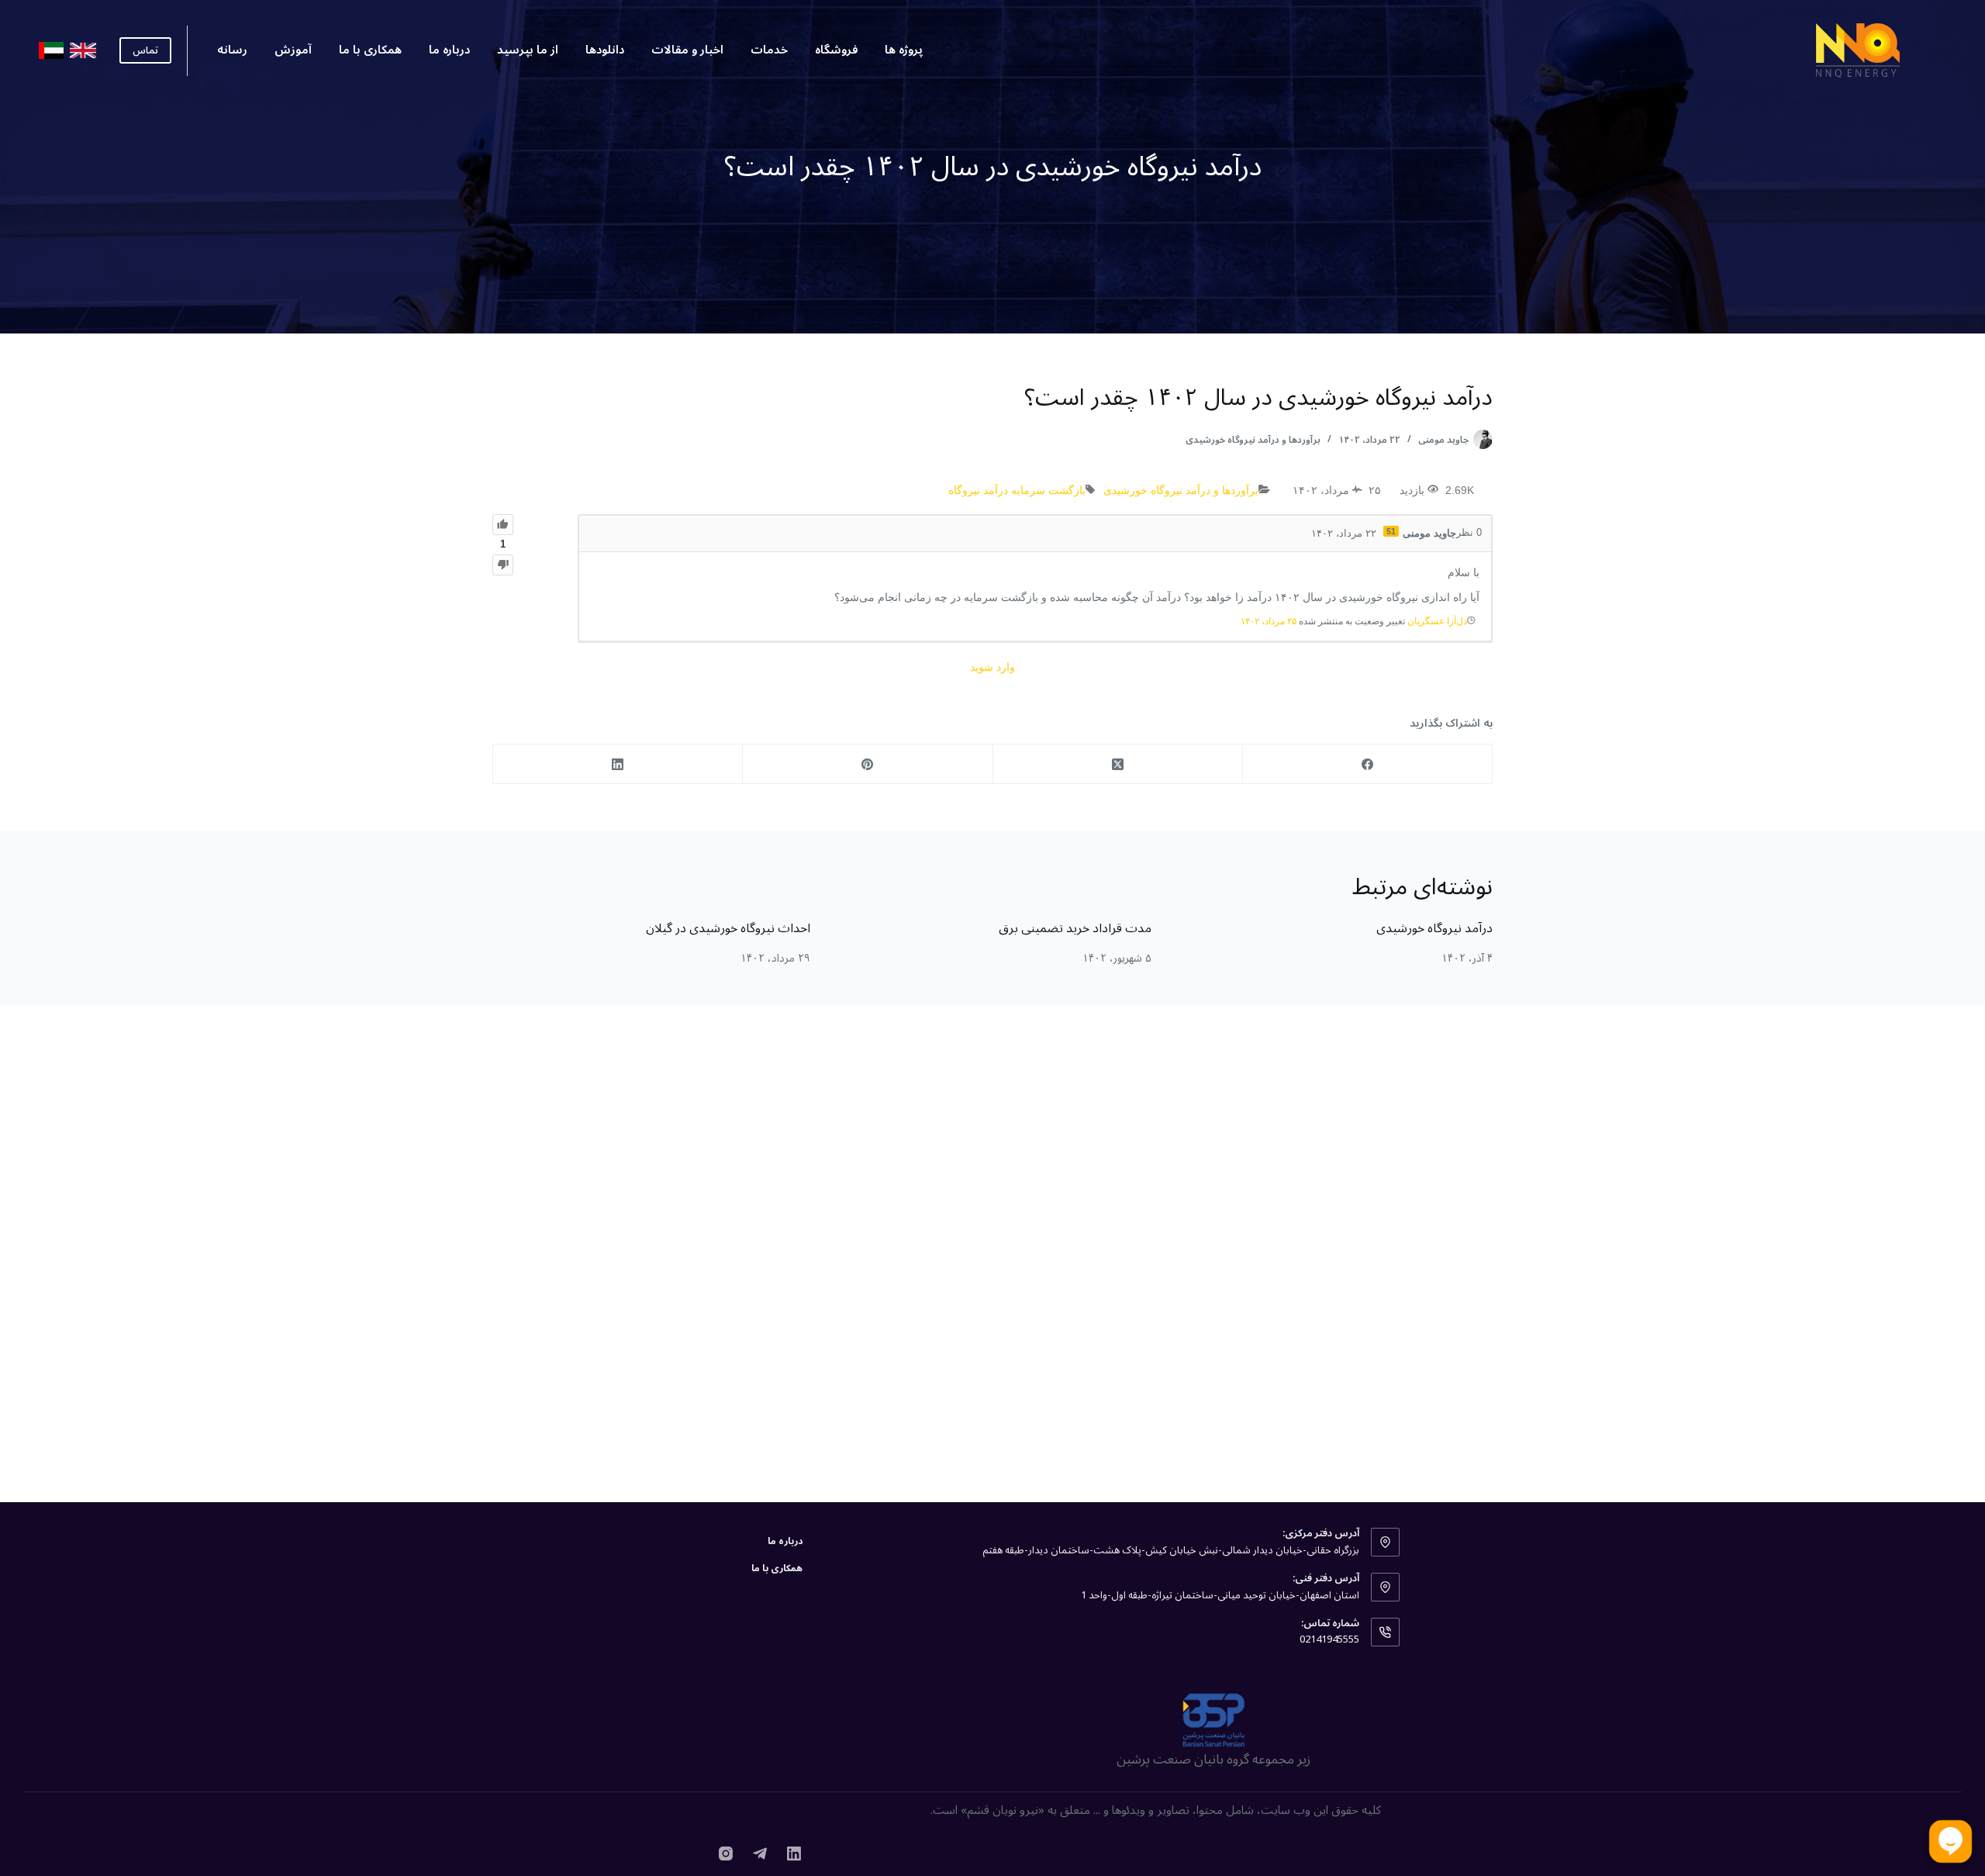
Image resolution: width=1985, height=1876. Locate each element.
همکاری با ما (370, 50)
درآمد (996, 490)
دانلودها (605, 50)
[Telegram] (760, 1854)
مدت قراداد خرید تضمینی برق (1075, 928)
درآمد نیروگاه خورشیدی (1434, 928)
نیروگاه (964, 490)
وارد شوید (992, 667)
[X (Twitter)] (1117, 764)
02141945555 (1329, 1639)
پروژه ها (904, 50)
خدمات (769, 50)
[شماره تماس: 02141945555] (1386, 1632)
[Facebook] (1367, 764)
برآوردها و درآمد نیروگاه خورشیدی (1253, 440)
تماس (145, 50)
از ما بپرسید (528, 50)
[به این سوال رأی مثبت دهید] (503, 525)
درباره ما (449, 50)
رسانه (232, 50)
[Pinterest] (867, 764)
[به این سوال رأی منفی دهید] (503, 565)
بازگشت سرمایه (1048, 490)
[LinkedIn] (617, 764)
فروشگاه (836, 50)
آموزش (293, 50)
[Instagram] (726, 1854)
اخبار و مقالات (687, 50)
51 (1391, 531)
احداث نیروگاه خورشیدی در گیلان (728, 928)
